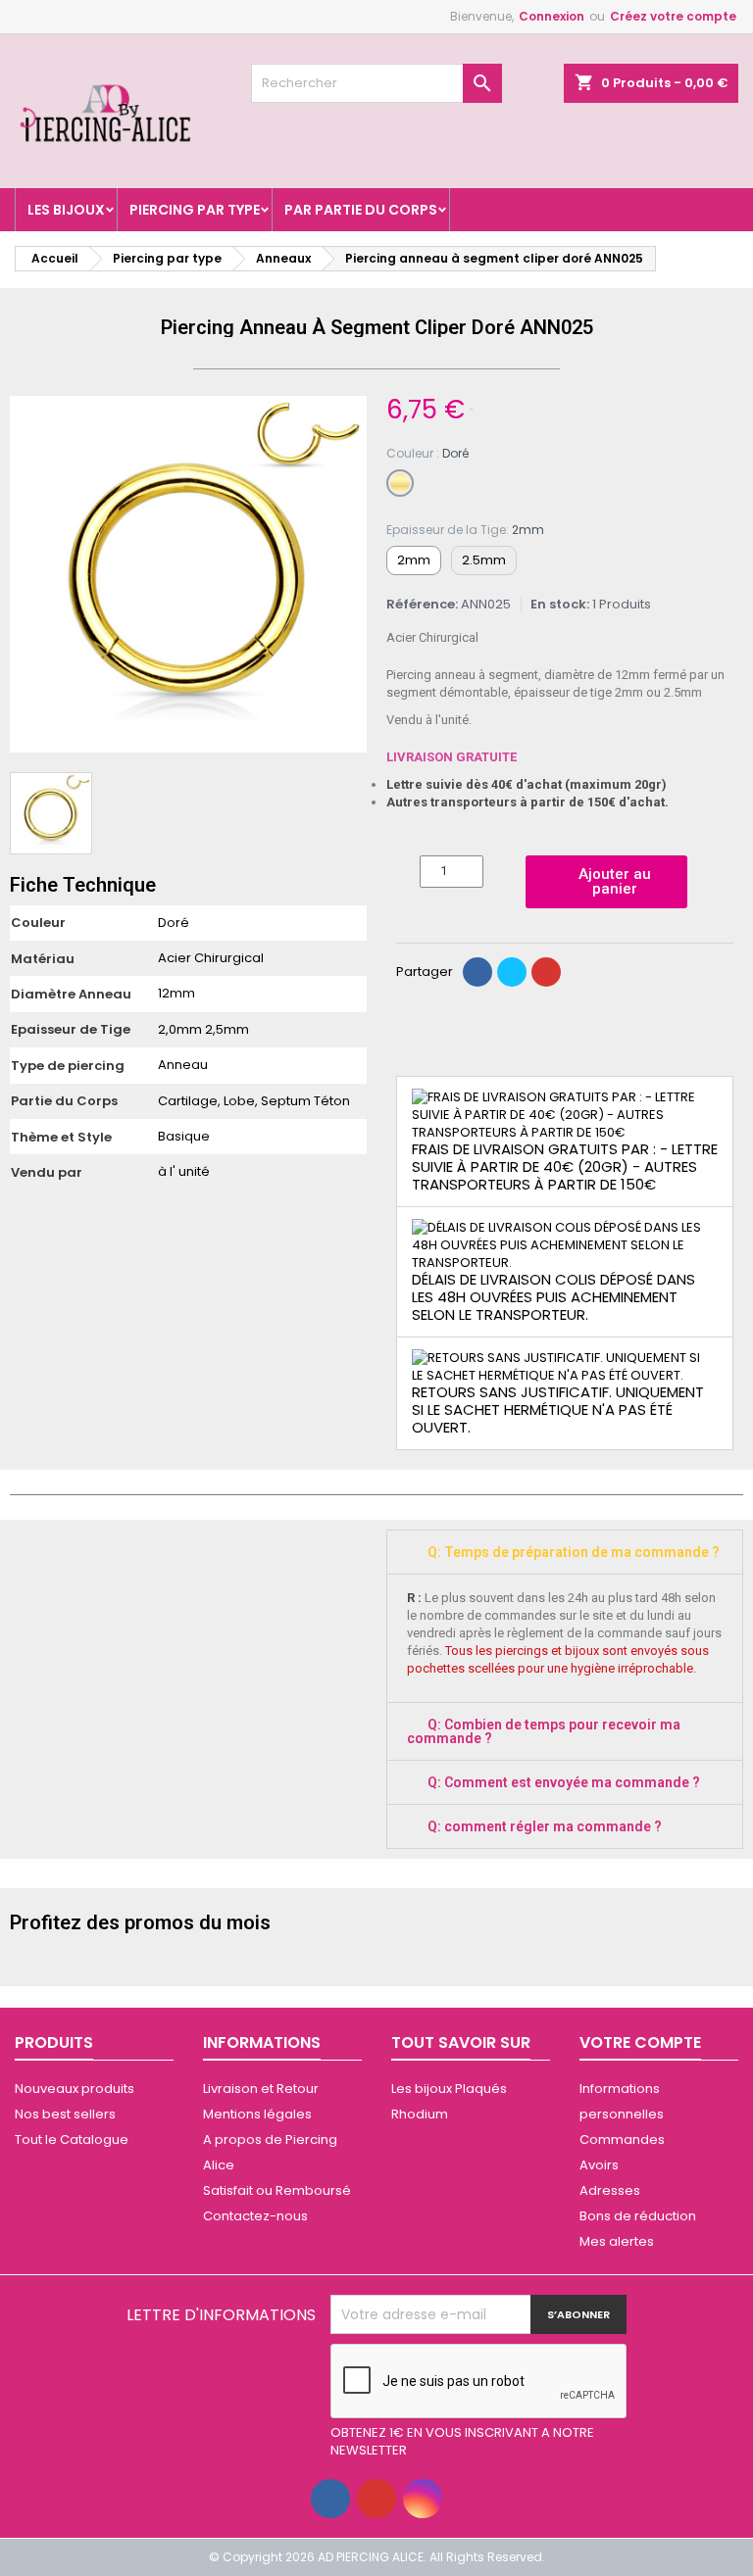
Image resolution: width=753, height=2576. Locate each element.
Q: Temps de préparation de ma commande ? (574, 1552)
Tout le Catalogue (72, 2139)
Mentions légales (257, 2114)
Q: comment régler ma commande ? (545, 1826)
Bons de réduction (638, 2216)
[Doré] (400, 483)
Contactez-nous (255, 2216)
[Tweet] (512, 972)
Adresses (610, 2190)
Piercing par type (195, 210)
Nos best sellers (65, 2114)
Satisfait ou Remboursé (277, 2190)
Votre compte (640, 2042)
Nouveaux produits (75, 2089)
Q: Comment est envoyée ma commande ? (564, 1782)
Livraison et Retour (261, 2089)
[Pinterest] (546, 972)
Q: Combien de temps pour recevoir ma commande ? (544, 1731)
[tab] (565, 1552)
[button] (27, 574)
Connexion (552, 16)
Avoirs (599, 2165)
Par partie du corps (361, 210)
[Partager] (477, 972)
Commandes (622, 2139)
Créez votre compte (673, 16)
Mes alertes (617, 2241)
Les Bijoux (66, 210)
